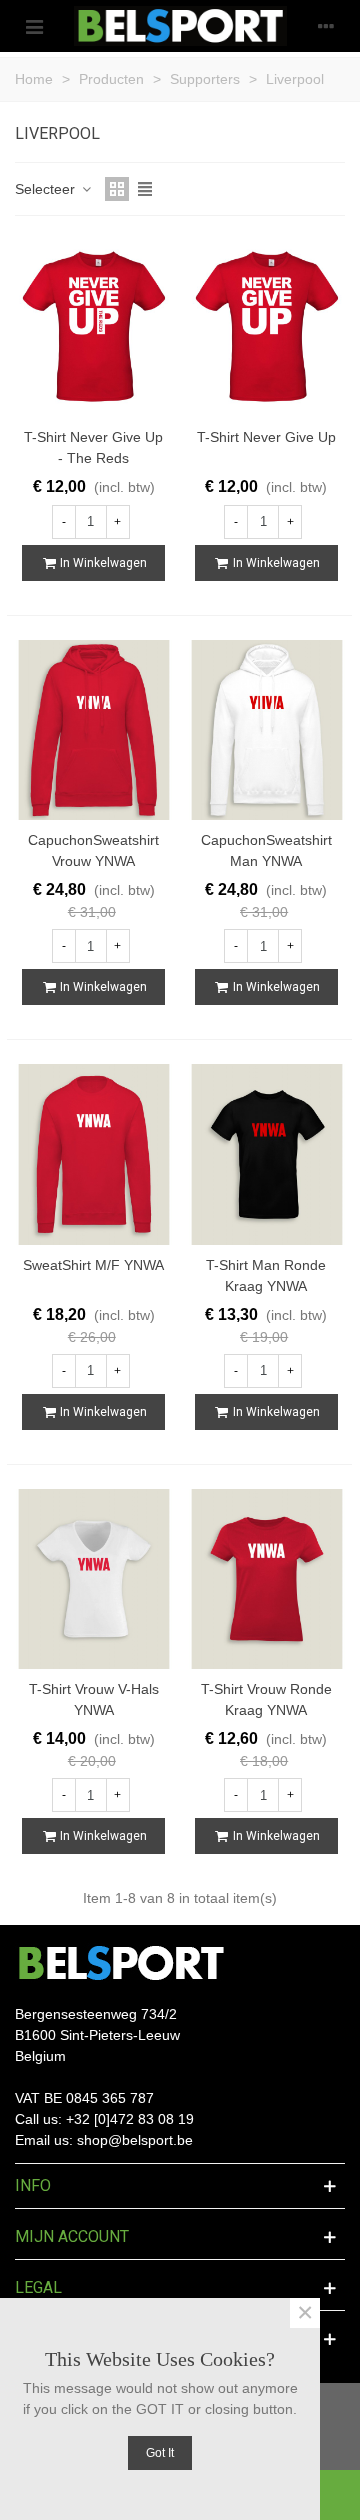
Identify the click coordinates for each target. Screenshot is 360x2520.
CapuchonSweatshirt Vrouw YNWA (93, 850)
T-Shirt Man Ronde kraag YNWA (266, 1275)
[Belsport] (180, 26)
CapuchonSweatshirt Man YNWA (266, 850)
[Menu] (34, 26)
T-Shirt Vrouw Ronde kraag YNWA (266, 1699)
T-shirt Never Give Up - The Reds (93, 447)
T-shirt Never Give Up (266, 437)
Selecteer (47, 189)
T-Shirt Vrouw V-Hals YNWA (94, 1699)
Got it (160, 2453)
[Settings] (326, 26)
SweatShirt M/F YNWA (93, 1265)
